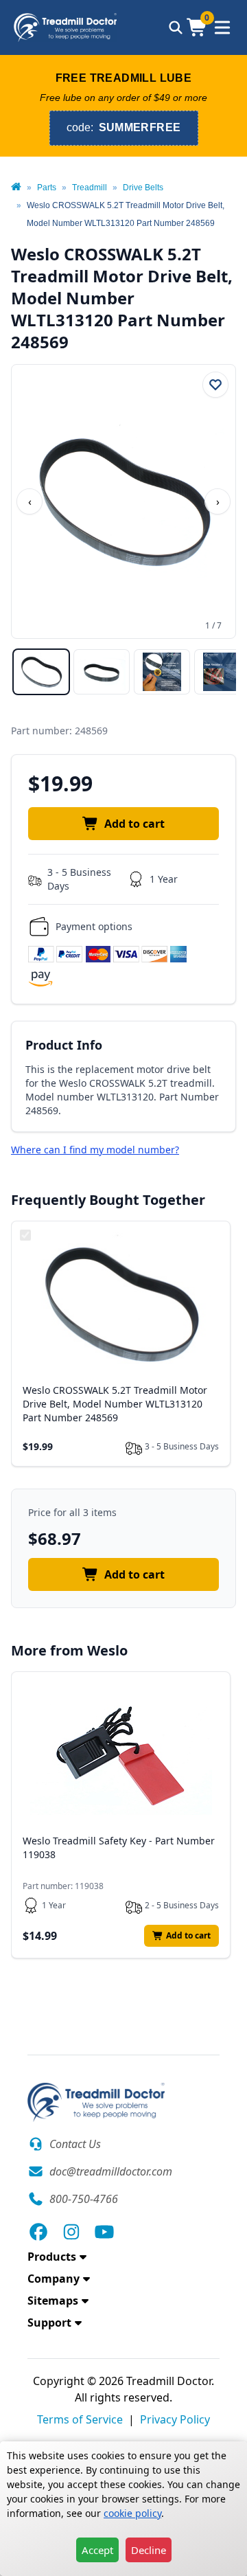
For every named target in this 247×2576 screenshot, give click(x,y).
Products (52, 2257)
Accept (97, 2550)
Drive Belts (143, 188)
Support (49, 2323)
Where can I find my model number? (95, 1150)
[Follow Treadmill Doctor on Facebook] (38, 2232)
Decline (149, 2550)
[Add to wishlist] (215, 385)
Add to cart (134, 824)
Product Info (64, 1045)
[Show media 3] (162, 672)
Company (54, 2279)
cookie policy (132, 2513)
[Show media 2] (102, 672)
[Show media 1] (41, 672)
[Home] (16, 188)
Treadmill (90, 188)
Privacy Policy (175, 2419)
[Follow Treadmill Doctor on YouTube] (104, 2232)
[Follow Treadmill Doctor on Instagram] (71, 2232)
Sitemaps (53, 2301)
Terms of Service (80, 2419)
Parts (47, 188)
